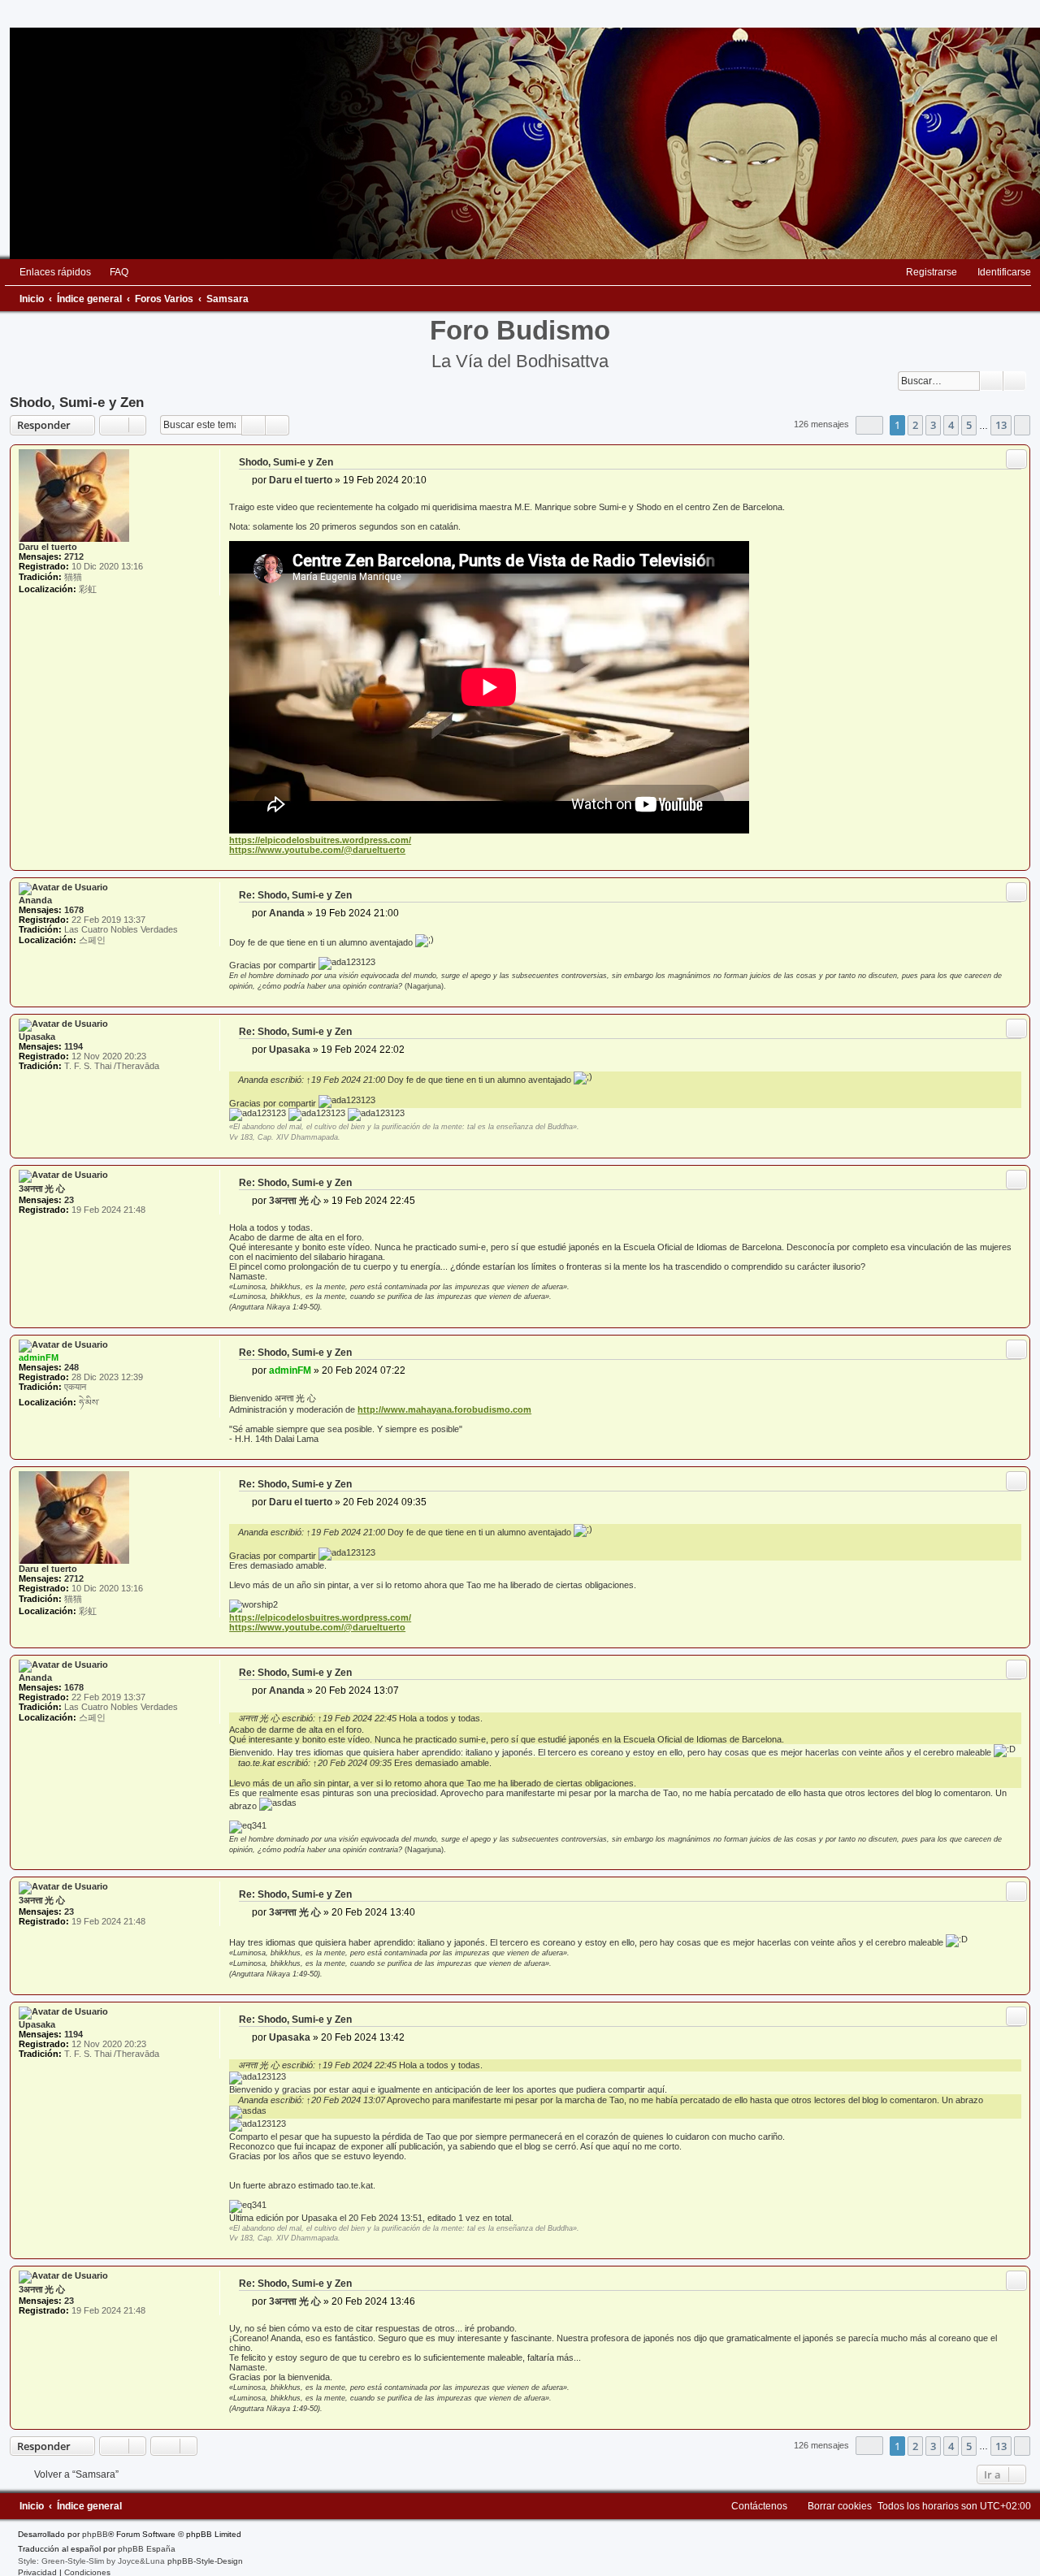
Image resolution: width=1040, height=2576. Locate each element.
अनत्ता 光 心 (259, 1718)
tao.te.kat (256, 1763)
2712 (74, 556)
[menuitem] (112, 272)
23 (69, 1200)
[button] (869, 425)
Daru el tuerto (48, 547)
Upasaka (37, 1037)
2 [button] (915, 425)
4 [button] (951, 425)
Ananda (35, 900)
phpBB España (147, 2549)
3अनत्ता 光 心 (42, 1188)
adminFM (39, 1357)
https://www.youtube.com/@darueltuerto (317, 850)
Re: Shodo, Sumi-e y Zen (295, 895)
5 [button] (969, 425)
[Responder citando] (1016, 459)
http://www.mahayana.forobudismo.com (444, 1409)
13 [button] (1001, 425)
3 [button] (933, 425)
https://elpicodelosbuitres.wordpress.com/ (320, 840)
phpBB (95, 2534)
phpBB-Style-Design (205, 2561)
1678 (74, 910)
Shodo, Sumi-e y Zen (77, 402)
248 (71, 1367)
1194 (74, 1046)
